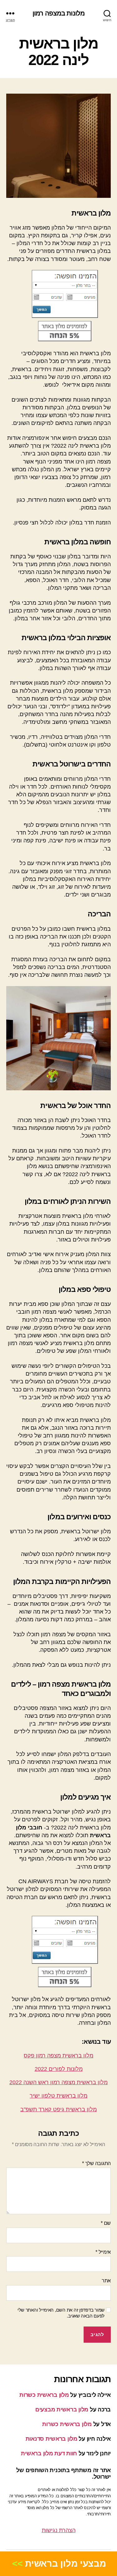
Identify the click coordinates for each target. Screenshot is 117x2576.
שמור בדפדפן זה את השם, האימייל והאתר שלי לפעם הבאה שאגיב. (61, 2313)
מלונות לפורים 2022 (59, 2069)
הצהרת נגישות (59, 2530)
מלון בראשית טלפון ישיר (58, 2096)
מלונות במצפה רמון (58, 13)
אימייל (103, 2252)
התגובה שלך (96, 2163)
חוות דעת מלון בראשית (49, 2453)
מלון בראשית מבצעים (62, 2410)
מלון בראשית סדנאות (51, 2439)
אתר (106, 2281)
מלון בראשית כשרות (44, 2395)
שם (106, 2223)
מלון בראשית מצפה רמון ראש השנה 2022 (58, 2082)
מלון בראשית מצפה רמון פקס (58, 2056)
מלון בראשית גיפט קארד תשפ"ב (58, 2109)
